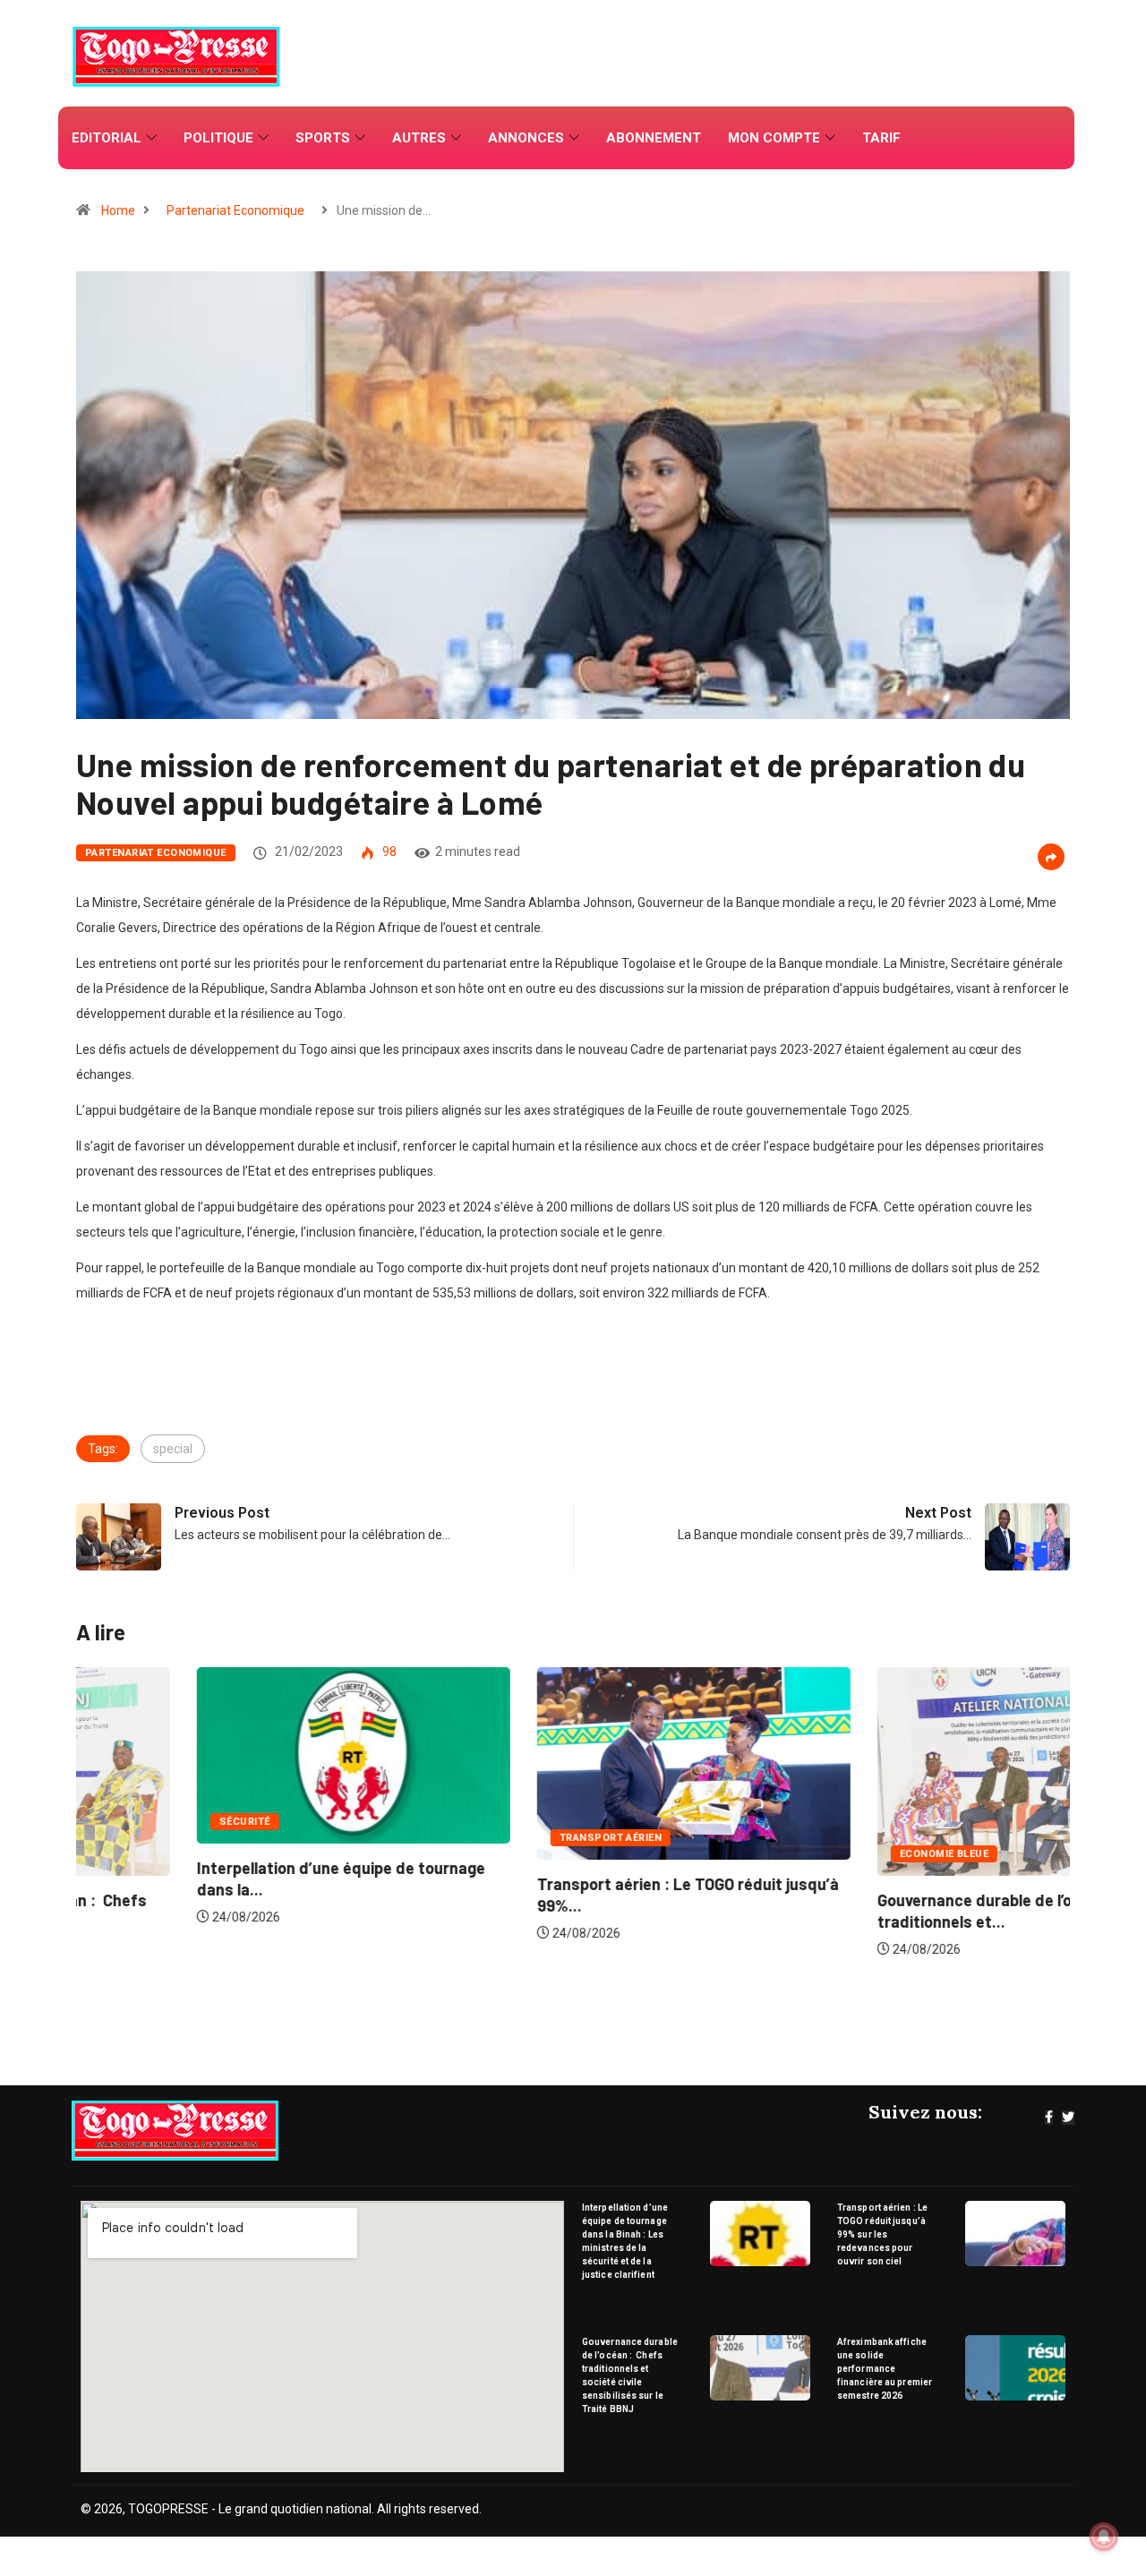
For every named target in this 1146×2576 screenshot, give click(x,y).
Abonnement (654, 138)
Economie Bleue (823, 1854)
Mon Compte (774, 138)
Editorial (107, 138)
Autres (419, 138)
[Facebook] (1049, 2118)
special (173, 1449)
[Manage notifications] (1104, 2537)
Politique (218, 138)
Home (118, 210)
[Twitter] (1068, 2118)
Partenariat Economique (235, 210)
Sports (323, 138)
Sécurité (124, 1822)
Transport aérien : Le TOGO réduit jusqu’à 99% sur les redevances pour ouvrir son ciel (882, 2234)
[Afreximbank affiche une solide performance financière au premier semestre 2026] (1016, 2368)
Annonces (526, 138)
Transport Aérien (490, 1838)
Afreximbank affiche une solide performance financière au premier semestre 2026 (885, 2369)
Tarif (881, 138)
